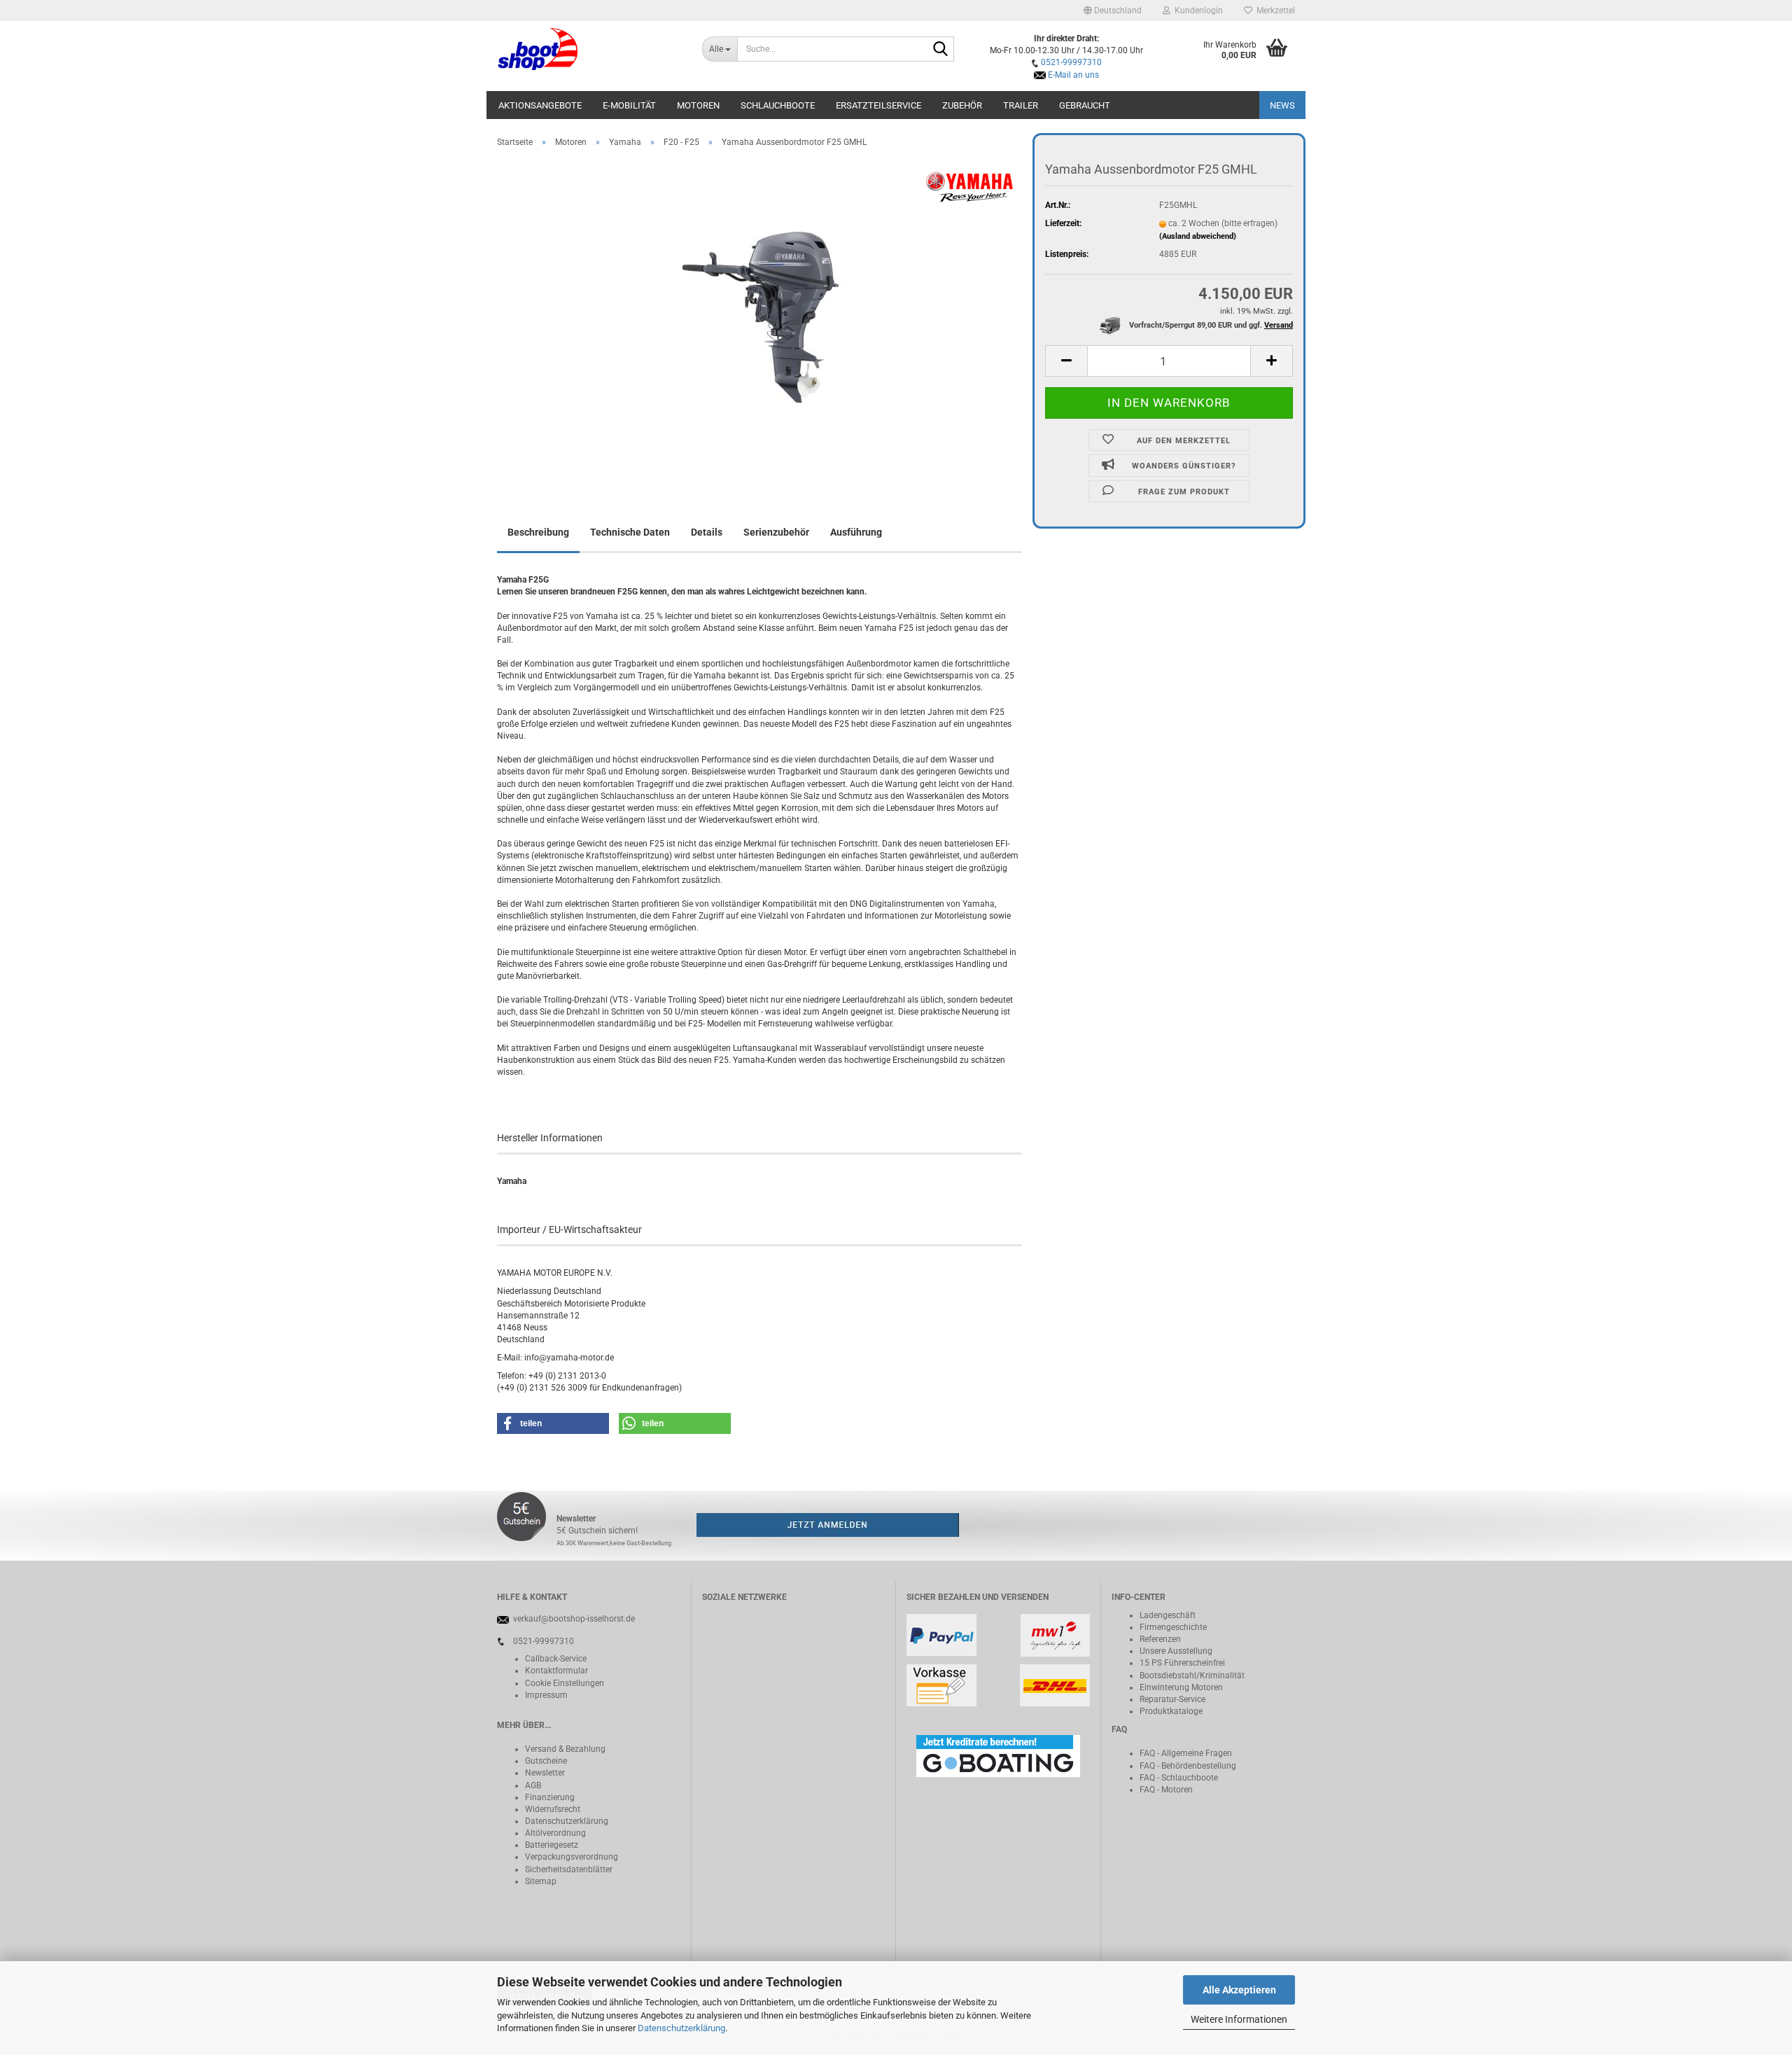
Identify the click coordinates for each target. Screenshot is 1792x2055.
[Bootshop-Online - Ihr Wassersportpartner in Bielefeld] (589, 49)
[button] (1113, 11)
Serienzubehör (776, 532)
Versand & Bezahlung (565, 1749)
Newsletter (545, 1773)
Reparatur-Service (1172, 1699)
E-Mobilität (629, 105)
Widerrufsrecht (553, 1809)
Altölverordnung (555, 1833)
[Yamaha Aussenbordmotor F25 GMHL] (760, 316)
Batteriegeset (549, 1845)
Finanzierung (550, 1797)
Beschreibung (538, 532)
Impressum (546, 1695)
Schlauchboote (778, 105)
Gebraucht (1085, 105)
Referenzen (1160, 1639)
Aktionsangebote (540, 105)
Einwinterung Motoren (1181, 1687)
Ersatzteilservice (878, 105)
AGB (533, 1785)
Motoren (698, 105)
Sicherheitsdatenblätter (569, 1869)
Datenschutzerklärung (681, 2028)
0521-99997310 (1071, 62)
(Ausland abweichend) (1198, 236)
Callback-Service (556, 1659)
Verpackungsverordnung (572, 1857)
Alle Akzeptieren (1239, 1990)
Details (707, 532)
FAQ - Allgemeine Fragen (1186, 1753)
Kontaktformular (556, 1671)
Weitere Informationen (1239, 2019)
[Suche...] (941, 50)
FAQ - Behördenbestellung (1188, 1766)
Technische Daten (630, 532)
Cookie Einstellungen (565, 1683)
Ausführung (856, 532)
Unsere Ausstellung (1176, 1651)
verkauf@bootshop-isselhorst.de (574, 1619)
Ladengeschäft (1168, 1615)
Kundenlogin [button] (1197, 11)
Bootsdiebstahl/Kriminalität (1192, 1676)
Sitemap (541, 1881)
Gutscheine (546, 1761)
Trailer (1021, 105)
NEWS (1282, 105)
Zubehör (962, 105)
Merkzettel (1274, 11)
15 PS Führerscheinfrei (1182, 1663)
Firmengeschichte (1173, 1627)
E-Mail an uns (1073, 75)
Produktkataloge (1171, 1711)
